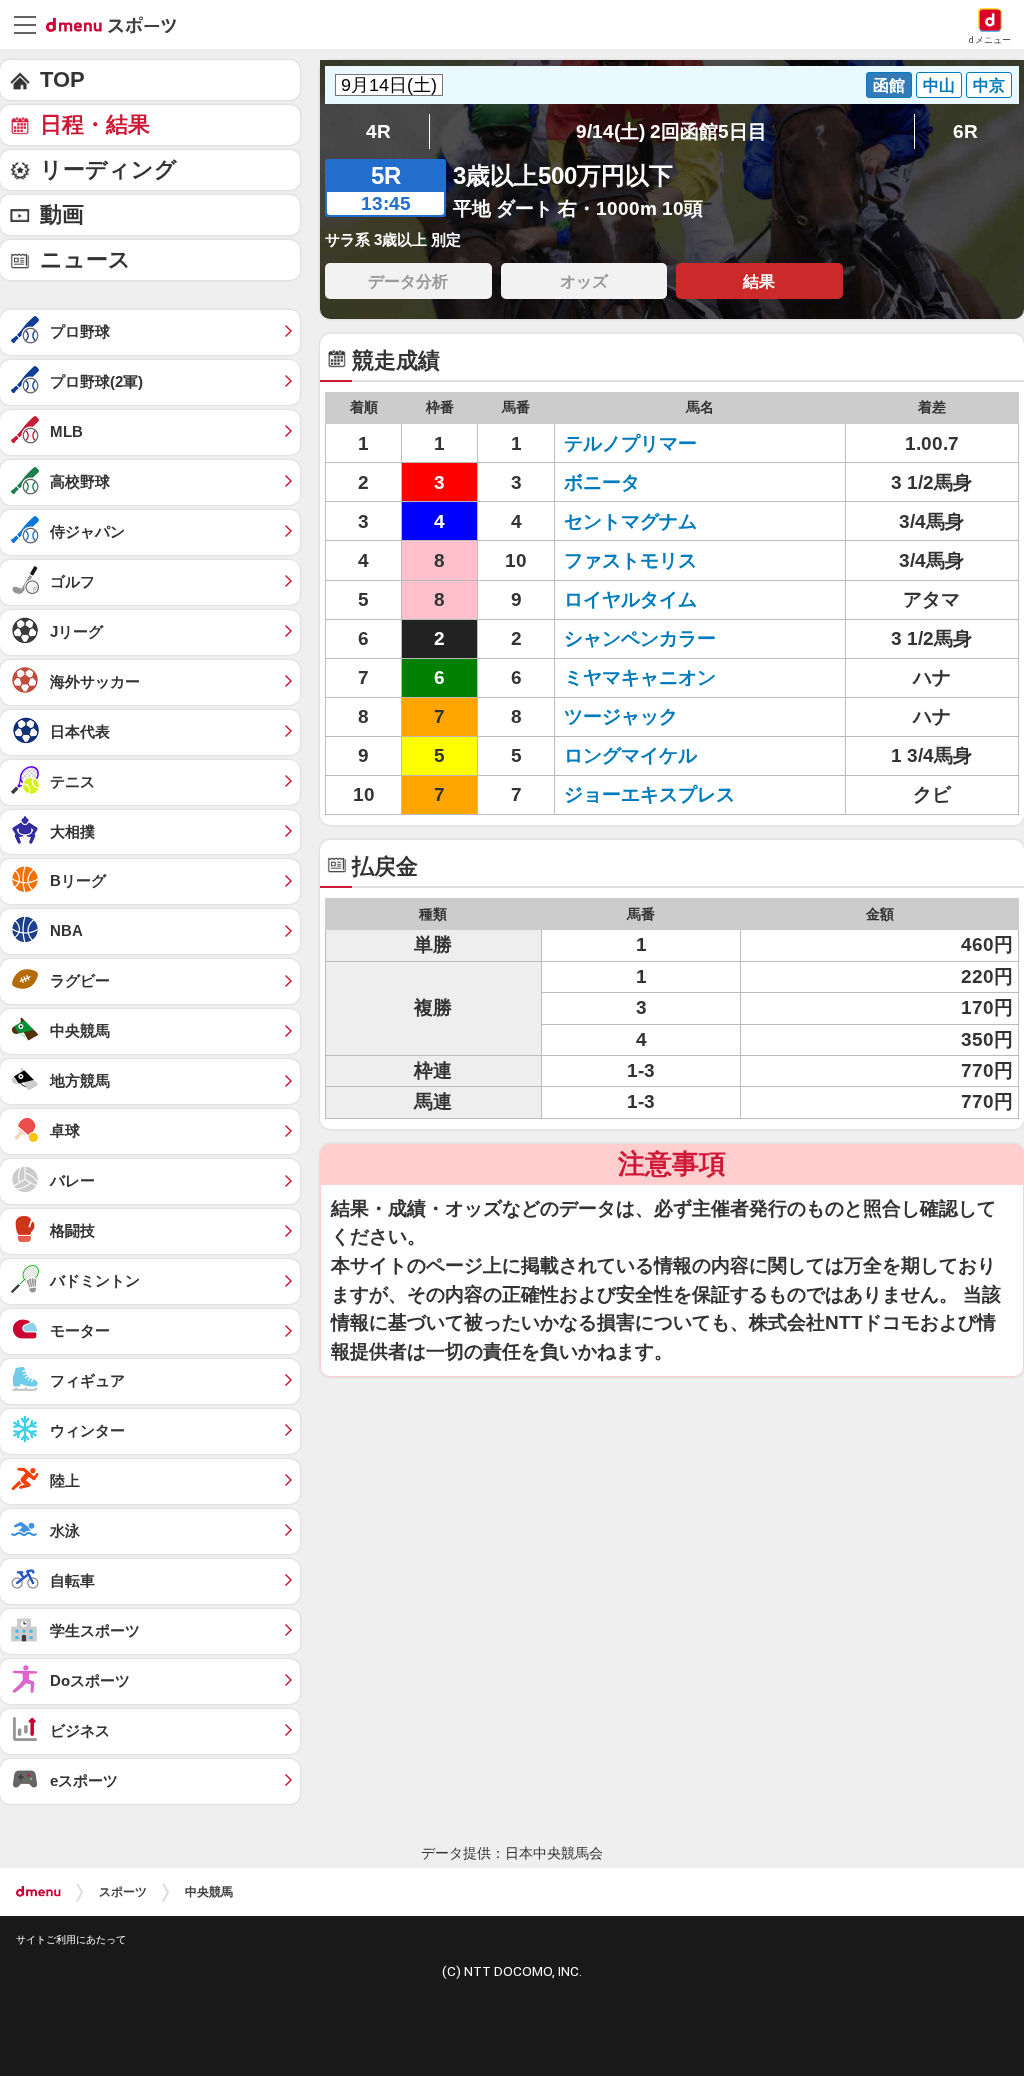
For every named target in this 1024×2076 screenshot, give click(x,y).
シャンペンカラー (640, 638)
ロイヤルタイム (630, 599)
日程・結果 (95, 124)
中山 (939, 85)
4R (378, 131)
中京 (989, 85)
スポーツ (123, 1892)
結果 (759, 281)
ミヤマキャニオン (640, 677)
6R (965, 131)
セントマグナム (630, 521)
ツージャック (621, 716)
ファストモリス (630, 560)
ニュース (85, 259)
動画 (62, 214)
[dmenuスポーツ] (118, 24)
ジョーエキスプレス (649, 794)
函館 (889, 85)
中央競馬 (209, 1892)
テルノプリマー (630, 443)
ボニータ (602, 482)
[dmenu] (38, 1892)
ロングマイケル (630, 755)
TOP (62, 79)
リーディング (108, 169)
